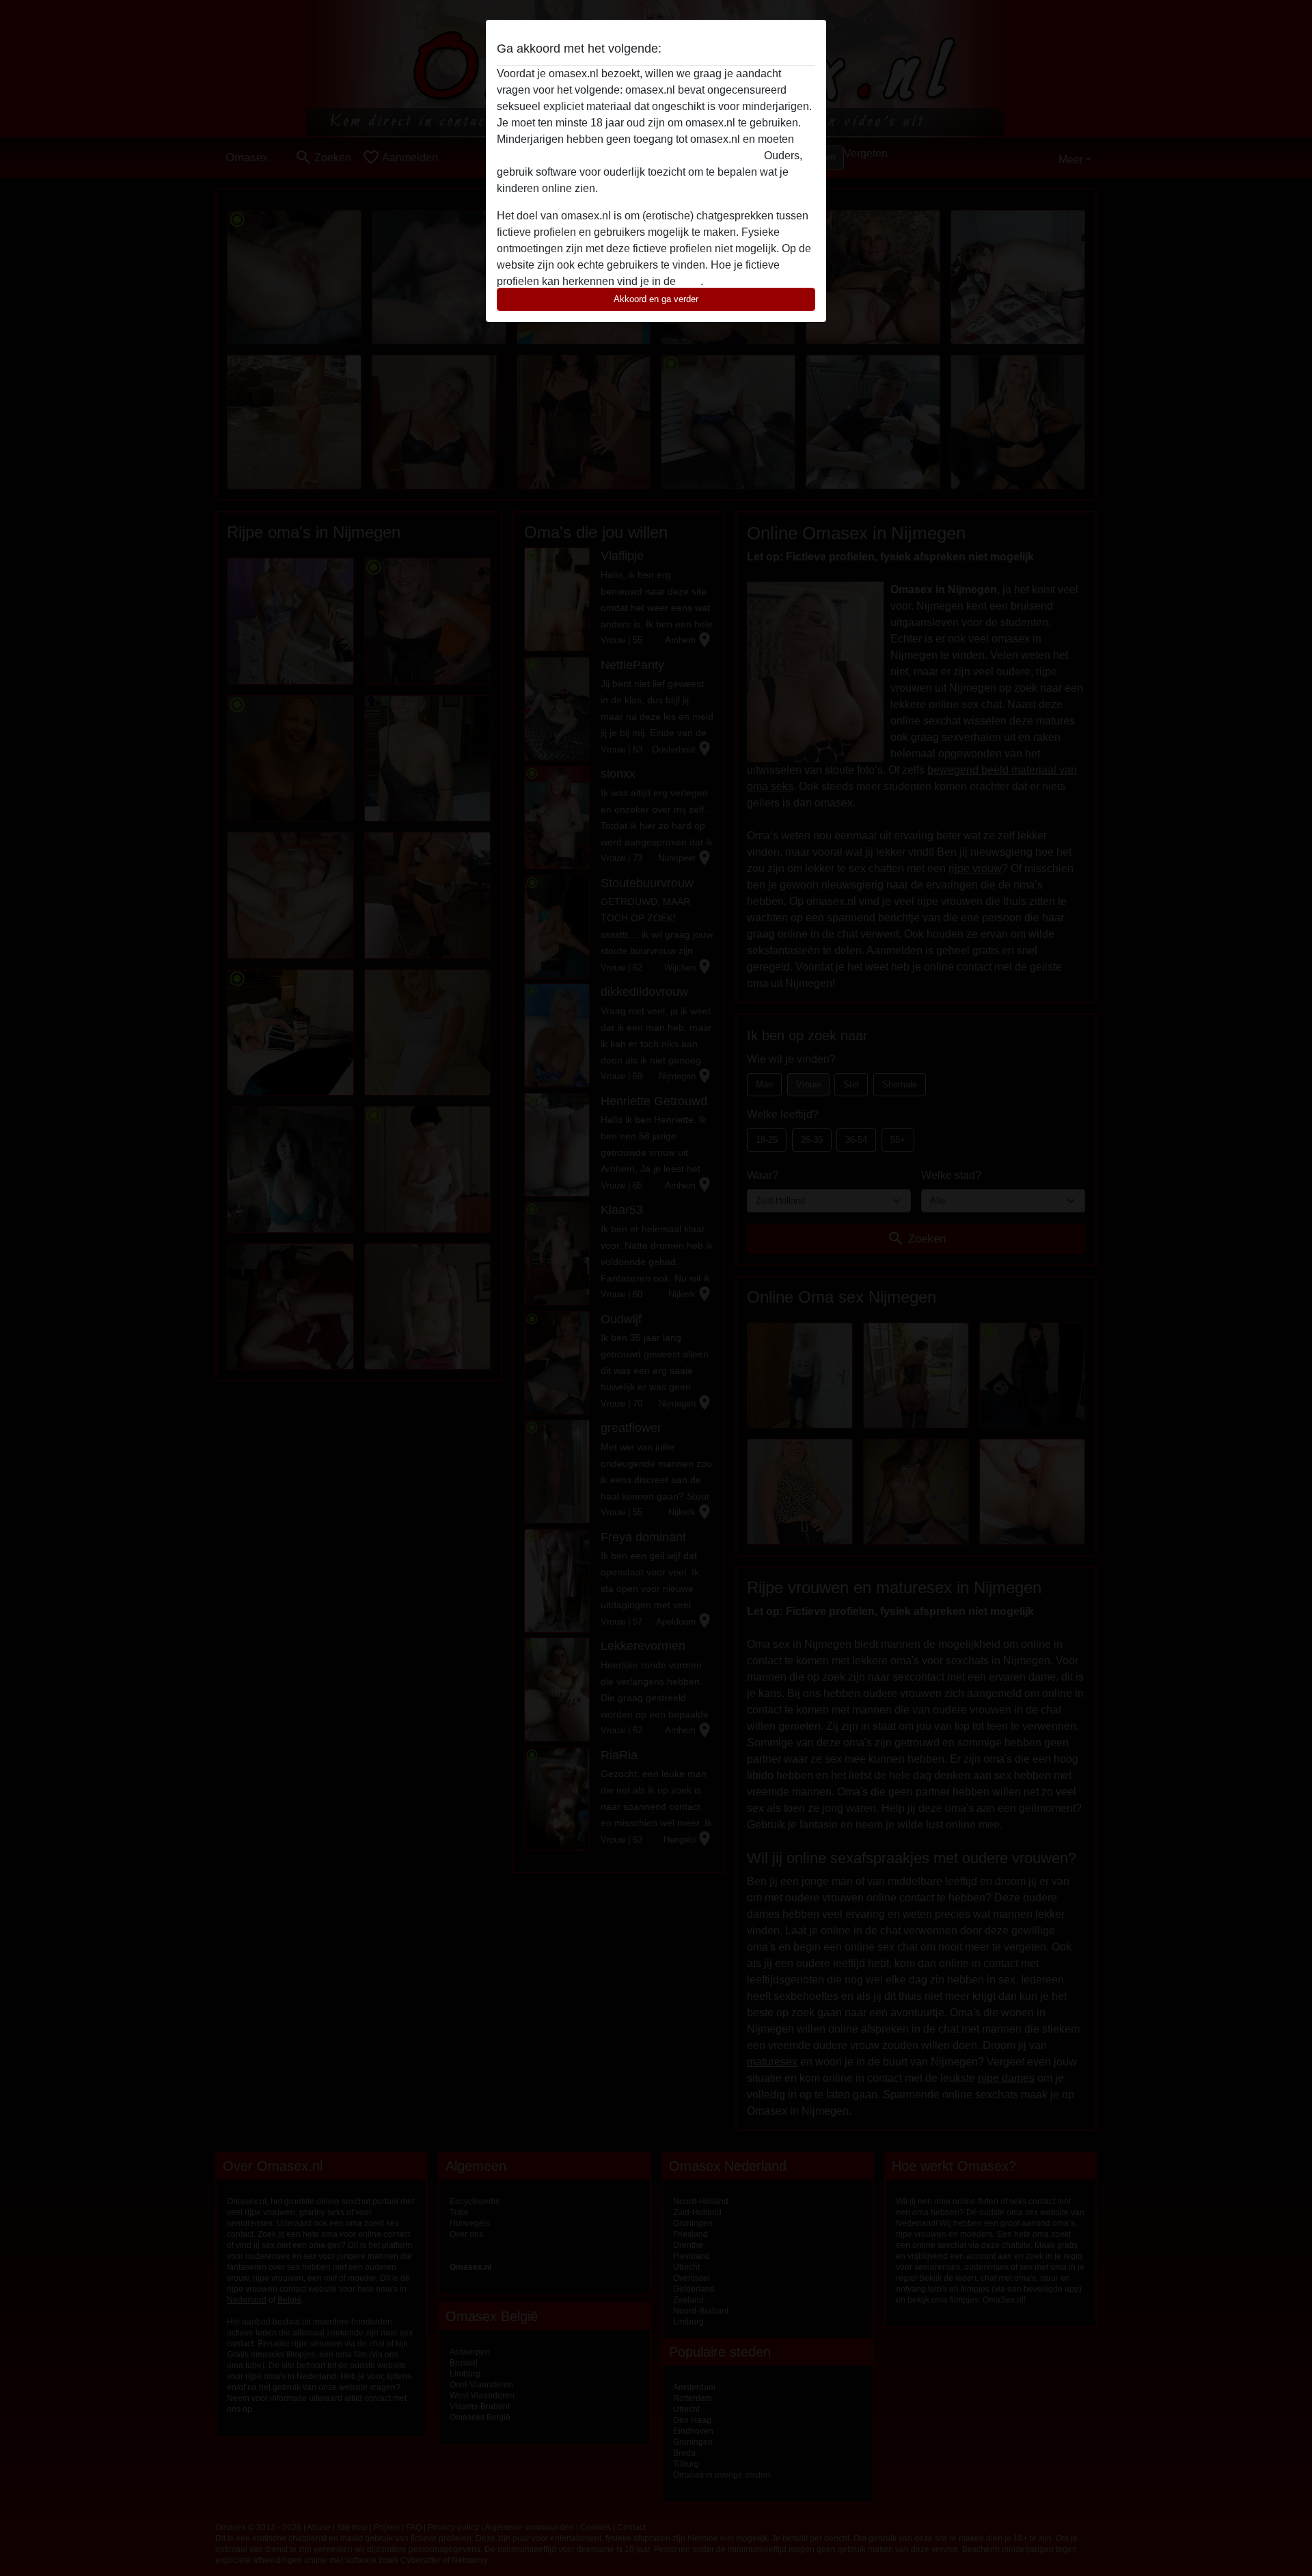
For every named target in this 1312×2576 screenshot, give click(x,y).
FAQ (689, 281)
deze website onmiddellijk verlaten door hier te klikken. (629, 155)
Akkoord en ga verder (656, 299)
